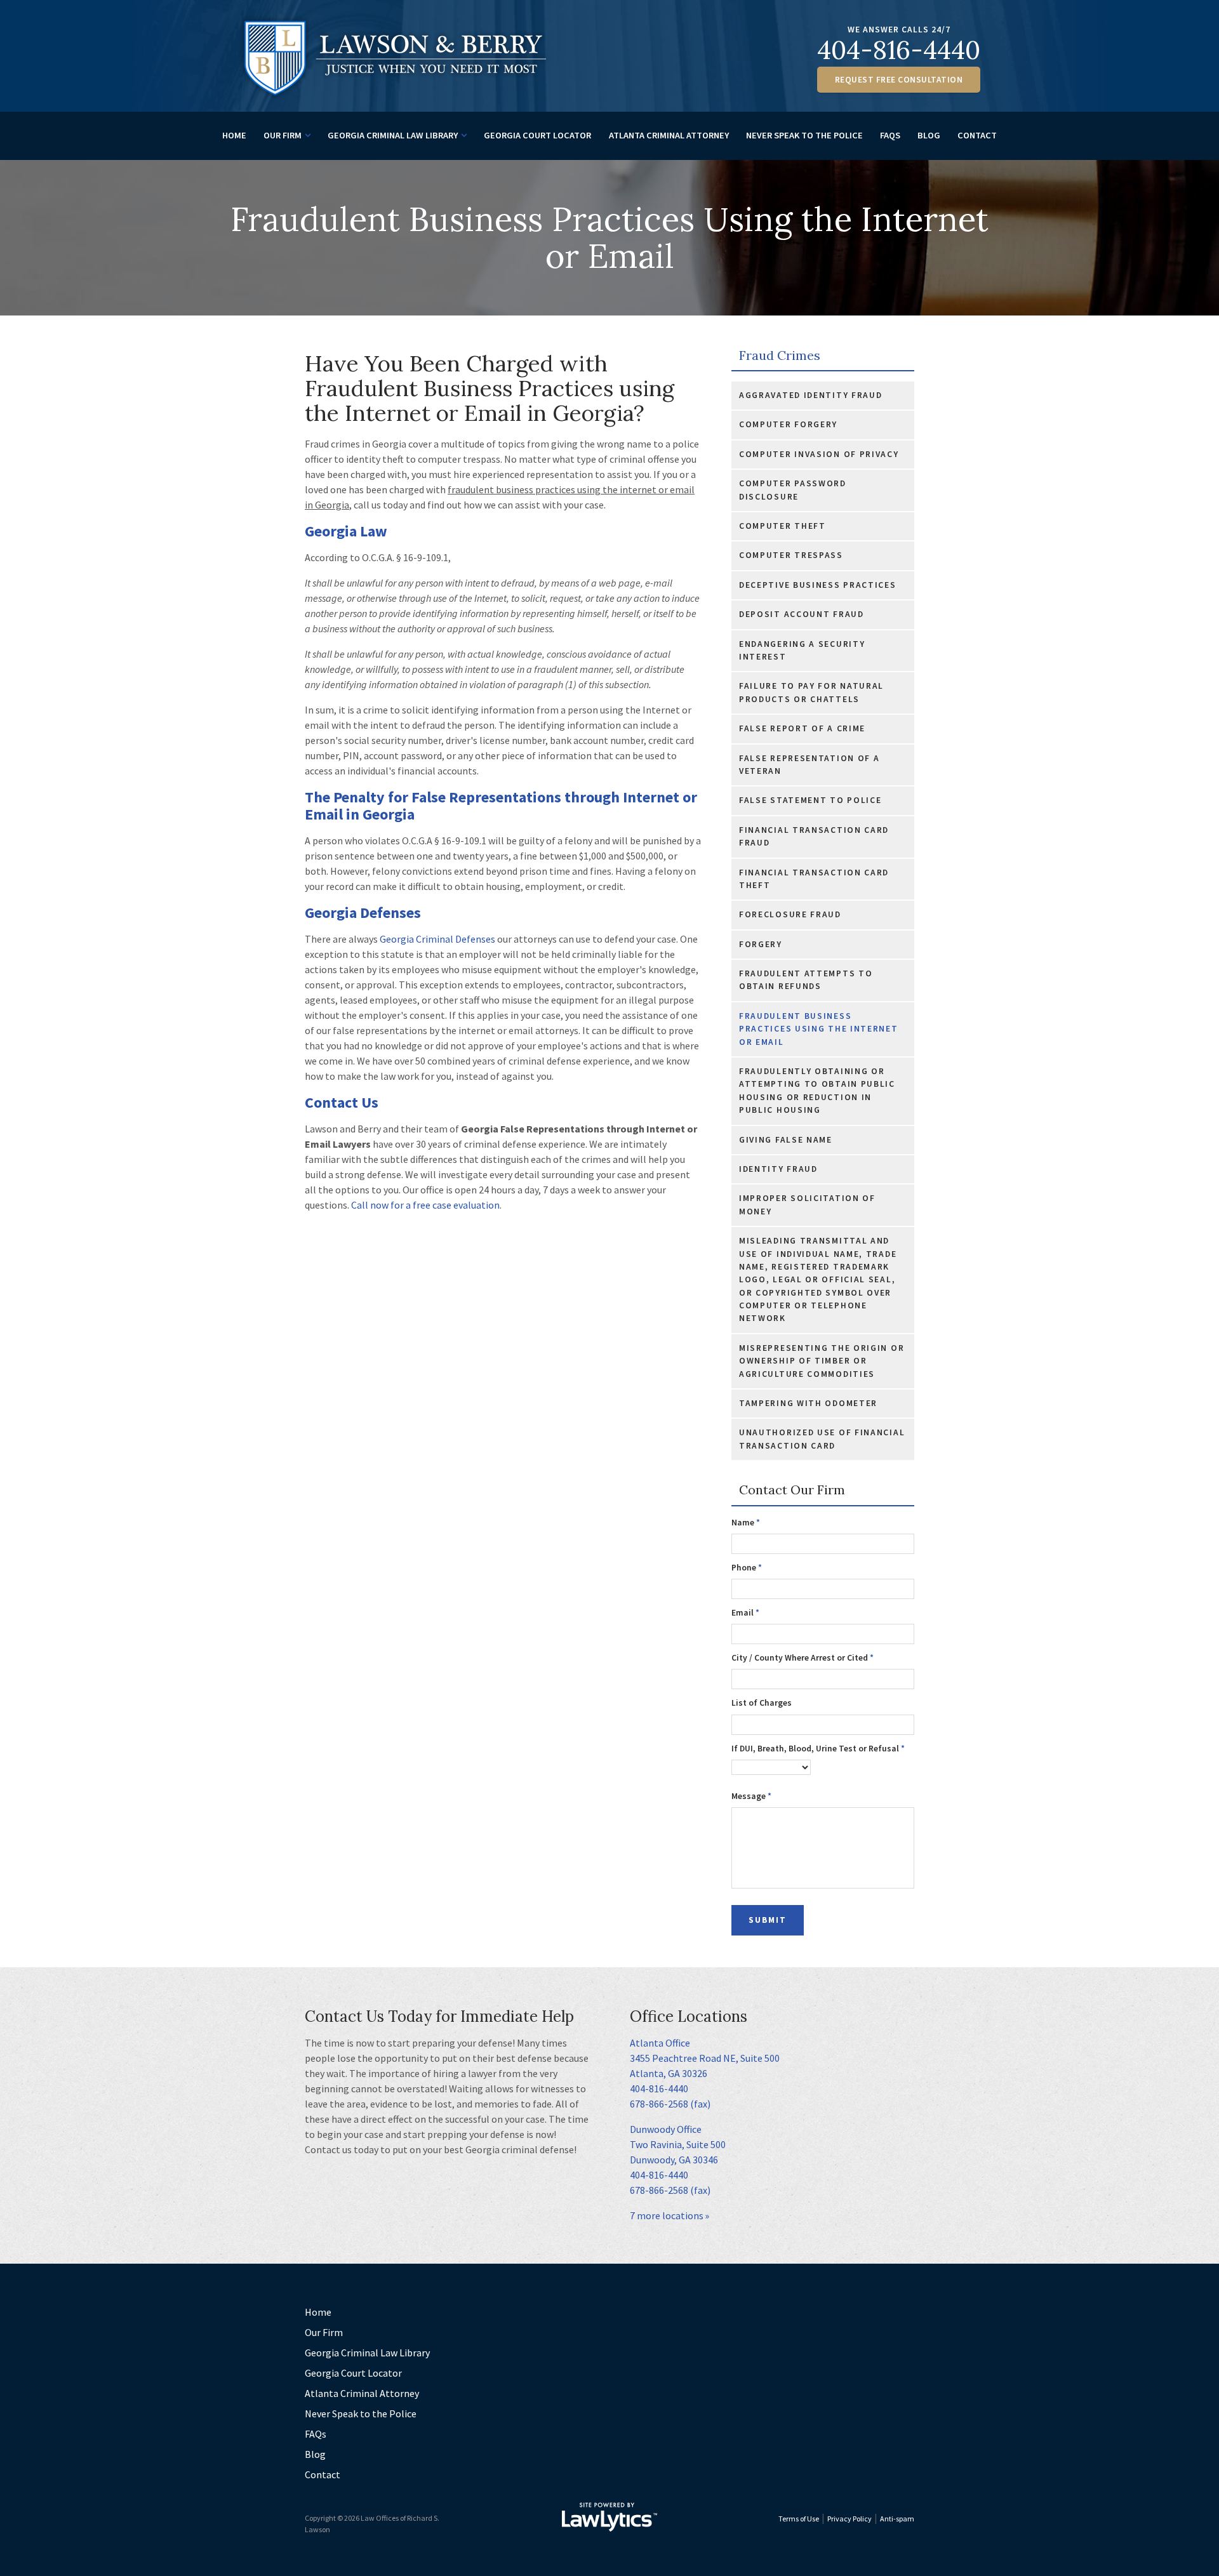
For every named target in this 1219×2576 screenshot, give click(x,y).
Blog (929, 135)
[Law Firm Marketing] (609, 2517)
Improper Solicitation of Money (807, 1205)
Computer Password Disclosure (793, 490)
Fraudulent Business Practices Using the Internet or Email (819, 1029)
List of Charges (762, 1703)
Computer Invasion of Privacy (819, 454)
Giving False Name (786, 1140)
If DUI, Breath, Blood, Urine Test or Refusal (818, 1749)
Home (234, 135)
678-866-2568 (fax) (670, 2104)
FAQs (890, 135)
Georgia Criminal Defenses (438, 939)
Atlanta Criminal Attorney (669, 135)
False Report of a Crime (802, 728)
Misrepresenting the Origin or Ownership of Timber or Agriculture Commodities (822, 1361)
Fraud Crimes (780, 356)
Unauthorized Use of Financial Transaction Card (822, 1439)
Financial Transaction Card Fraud (814, 836)
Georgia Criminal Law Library (393, 135)
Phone (747, 1568)
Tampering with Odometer (808, 1403)
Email (745, 1613)
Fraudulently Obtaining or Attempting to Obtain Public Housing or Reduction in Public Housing (817, 1091)
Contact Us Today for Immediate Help (439, 2016)
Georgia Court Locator (537, 135)
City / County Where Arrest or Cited (803, 1658)
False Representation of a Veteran (809, 765)
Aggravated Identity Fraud (811, 395)
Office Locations (689, 2016)
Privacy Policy (849, 2519)
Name (746, 1523)
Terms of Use (799, 2519)
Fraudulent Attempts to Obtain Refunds (806, 980)
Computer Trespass (791, 555)
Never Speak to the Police (804, 135)
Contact (977, 135)
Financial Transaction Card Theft (814, 879)
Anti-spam (897, 2519)
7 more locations (667, 2215)
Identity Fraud (778, 1169)
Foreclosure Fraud (790, 914)
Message (751, 1796)
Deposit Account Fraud (802, 614)
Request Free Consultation (899, 80)
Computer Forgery (788, 424)
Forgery (761, 944)
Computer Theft (783, 526)
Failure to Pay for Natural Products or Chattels (811, 692)
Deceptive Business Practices (818, 585)
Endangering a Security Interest (802, 650)
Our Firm (283, 135)
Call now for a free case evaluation (425, 1205)
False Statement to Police (810, 800)
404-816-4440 (899, 50)
